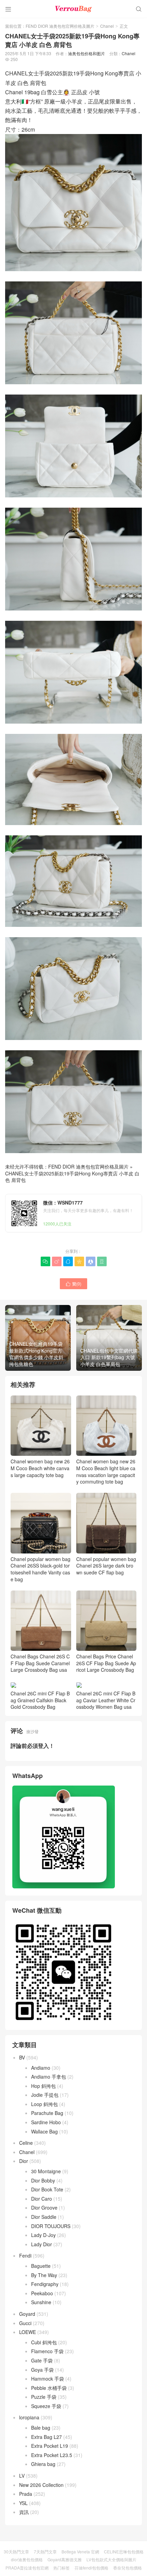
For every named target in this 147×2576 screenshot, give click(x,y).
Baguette (41, 2266)
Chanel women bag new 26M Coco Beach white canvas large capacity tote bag (40, 1468)
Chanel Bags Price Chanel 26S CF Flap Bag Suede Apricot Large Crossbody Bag (106, 1663)
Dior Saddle (44, 2217)
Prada (26, 2494)
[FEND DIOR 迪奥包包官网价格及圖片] (73, 9)
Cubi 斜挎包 (44, 2342)
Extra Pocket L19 (50, 2446)
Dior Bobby (43, 2180)
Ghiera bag (43, 2464)
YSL (23, 2503)
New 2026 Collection (41, 2485)
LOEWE (28, 2332)
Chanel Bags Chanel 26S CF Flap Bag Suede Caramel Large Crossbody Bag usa (40, 1663)
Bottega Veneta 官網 (80, 2551)
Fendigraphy (45, 2284)
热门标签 (62, 2568)
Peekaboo (42, 2293)
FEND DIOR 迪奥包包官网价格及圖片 (60, 26)
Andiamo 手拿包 (49, 2077)
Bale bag (41, 2428)
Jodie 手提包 (45, 2095)
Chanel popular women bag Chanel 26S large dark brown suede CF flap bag (106, 1566)
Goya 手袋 (42, 2370)
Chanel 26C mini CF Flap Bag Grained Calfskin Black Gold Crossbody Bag (40, 1700)
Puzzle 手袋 (44, 2397)
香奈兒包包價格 (128, 2568)
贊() (73, 1284)
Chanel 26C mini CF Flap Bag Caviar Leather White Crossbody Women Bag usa (106, 1700)
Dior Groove (44, 2208)
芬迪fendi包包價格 (91, 2568)
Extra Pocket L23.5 (52, 2455)
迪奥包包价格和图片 (86, 53)
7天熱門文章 (45, 2551)
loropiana (29, 2417)
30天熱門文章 (16, 2551)
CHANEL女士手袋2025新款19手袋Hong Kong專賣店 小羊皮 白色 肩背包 (72, 1177)
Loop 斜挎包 (44, 2104)
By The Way (44, 2275)
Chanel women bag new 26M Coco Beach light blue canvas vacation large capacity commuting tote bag (106, 1471)
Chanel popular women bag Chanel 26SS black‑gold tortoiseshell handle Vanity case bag (41, 1569)
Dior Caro (42, 2199)
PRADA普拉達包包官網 (27, 2568)
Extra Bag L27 (46, 2437)
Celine (26, 2143)
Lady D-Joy (43, 2235)
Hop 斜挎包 (43, 2086)
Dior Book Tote (47, 2189)
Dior (24, 2161)
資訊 (24, 2512)
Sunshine (41, 2302)
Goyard (27, 2314)
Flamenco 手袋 (47, 2351)
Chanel (107, 26)
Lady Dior (42, 2244)
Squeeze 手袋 (46, 2406)
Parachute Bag (47, 2113)
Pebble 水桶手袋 (49, 2388)
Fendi (25, 2255)
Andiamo (41, 2068)
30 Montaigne (46, 2171)
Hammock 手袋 (48, 2379)
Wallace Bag (44, 2131)
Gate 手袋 (42, 2360)
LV (22, 2476)
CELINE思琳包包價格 (124, 2551)
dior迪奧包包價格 (27, 2559)
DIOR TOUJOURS (51, 2226)
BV (22, 2057)
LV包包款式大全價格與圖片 (111, 2559)
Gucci (25, 2323)
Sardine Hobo (46, 2122)
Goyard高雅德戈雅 (65, 2559)
